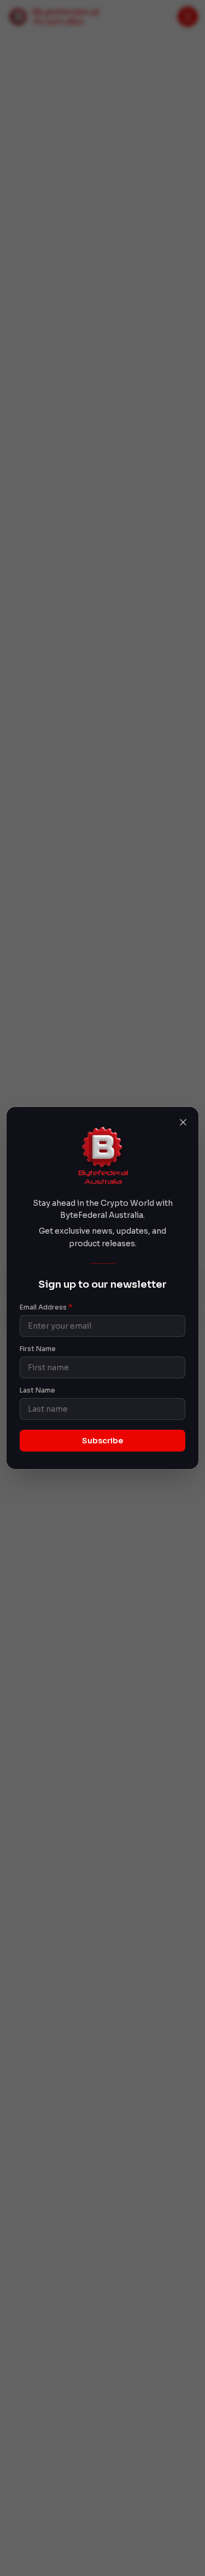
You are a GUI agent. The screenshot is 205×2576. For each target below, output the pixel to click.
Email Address (46, 1307)
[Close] (183, 1122)
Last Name (37, 1390)
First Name (38, 1349)
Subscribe (102, 1441)
